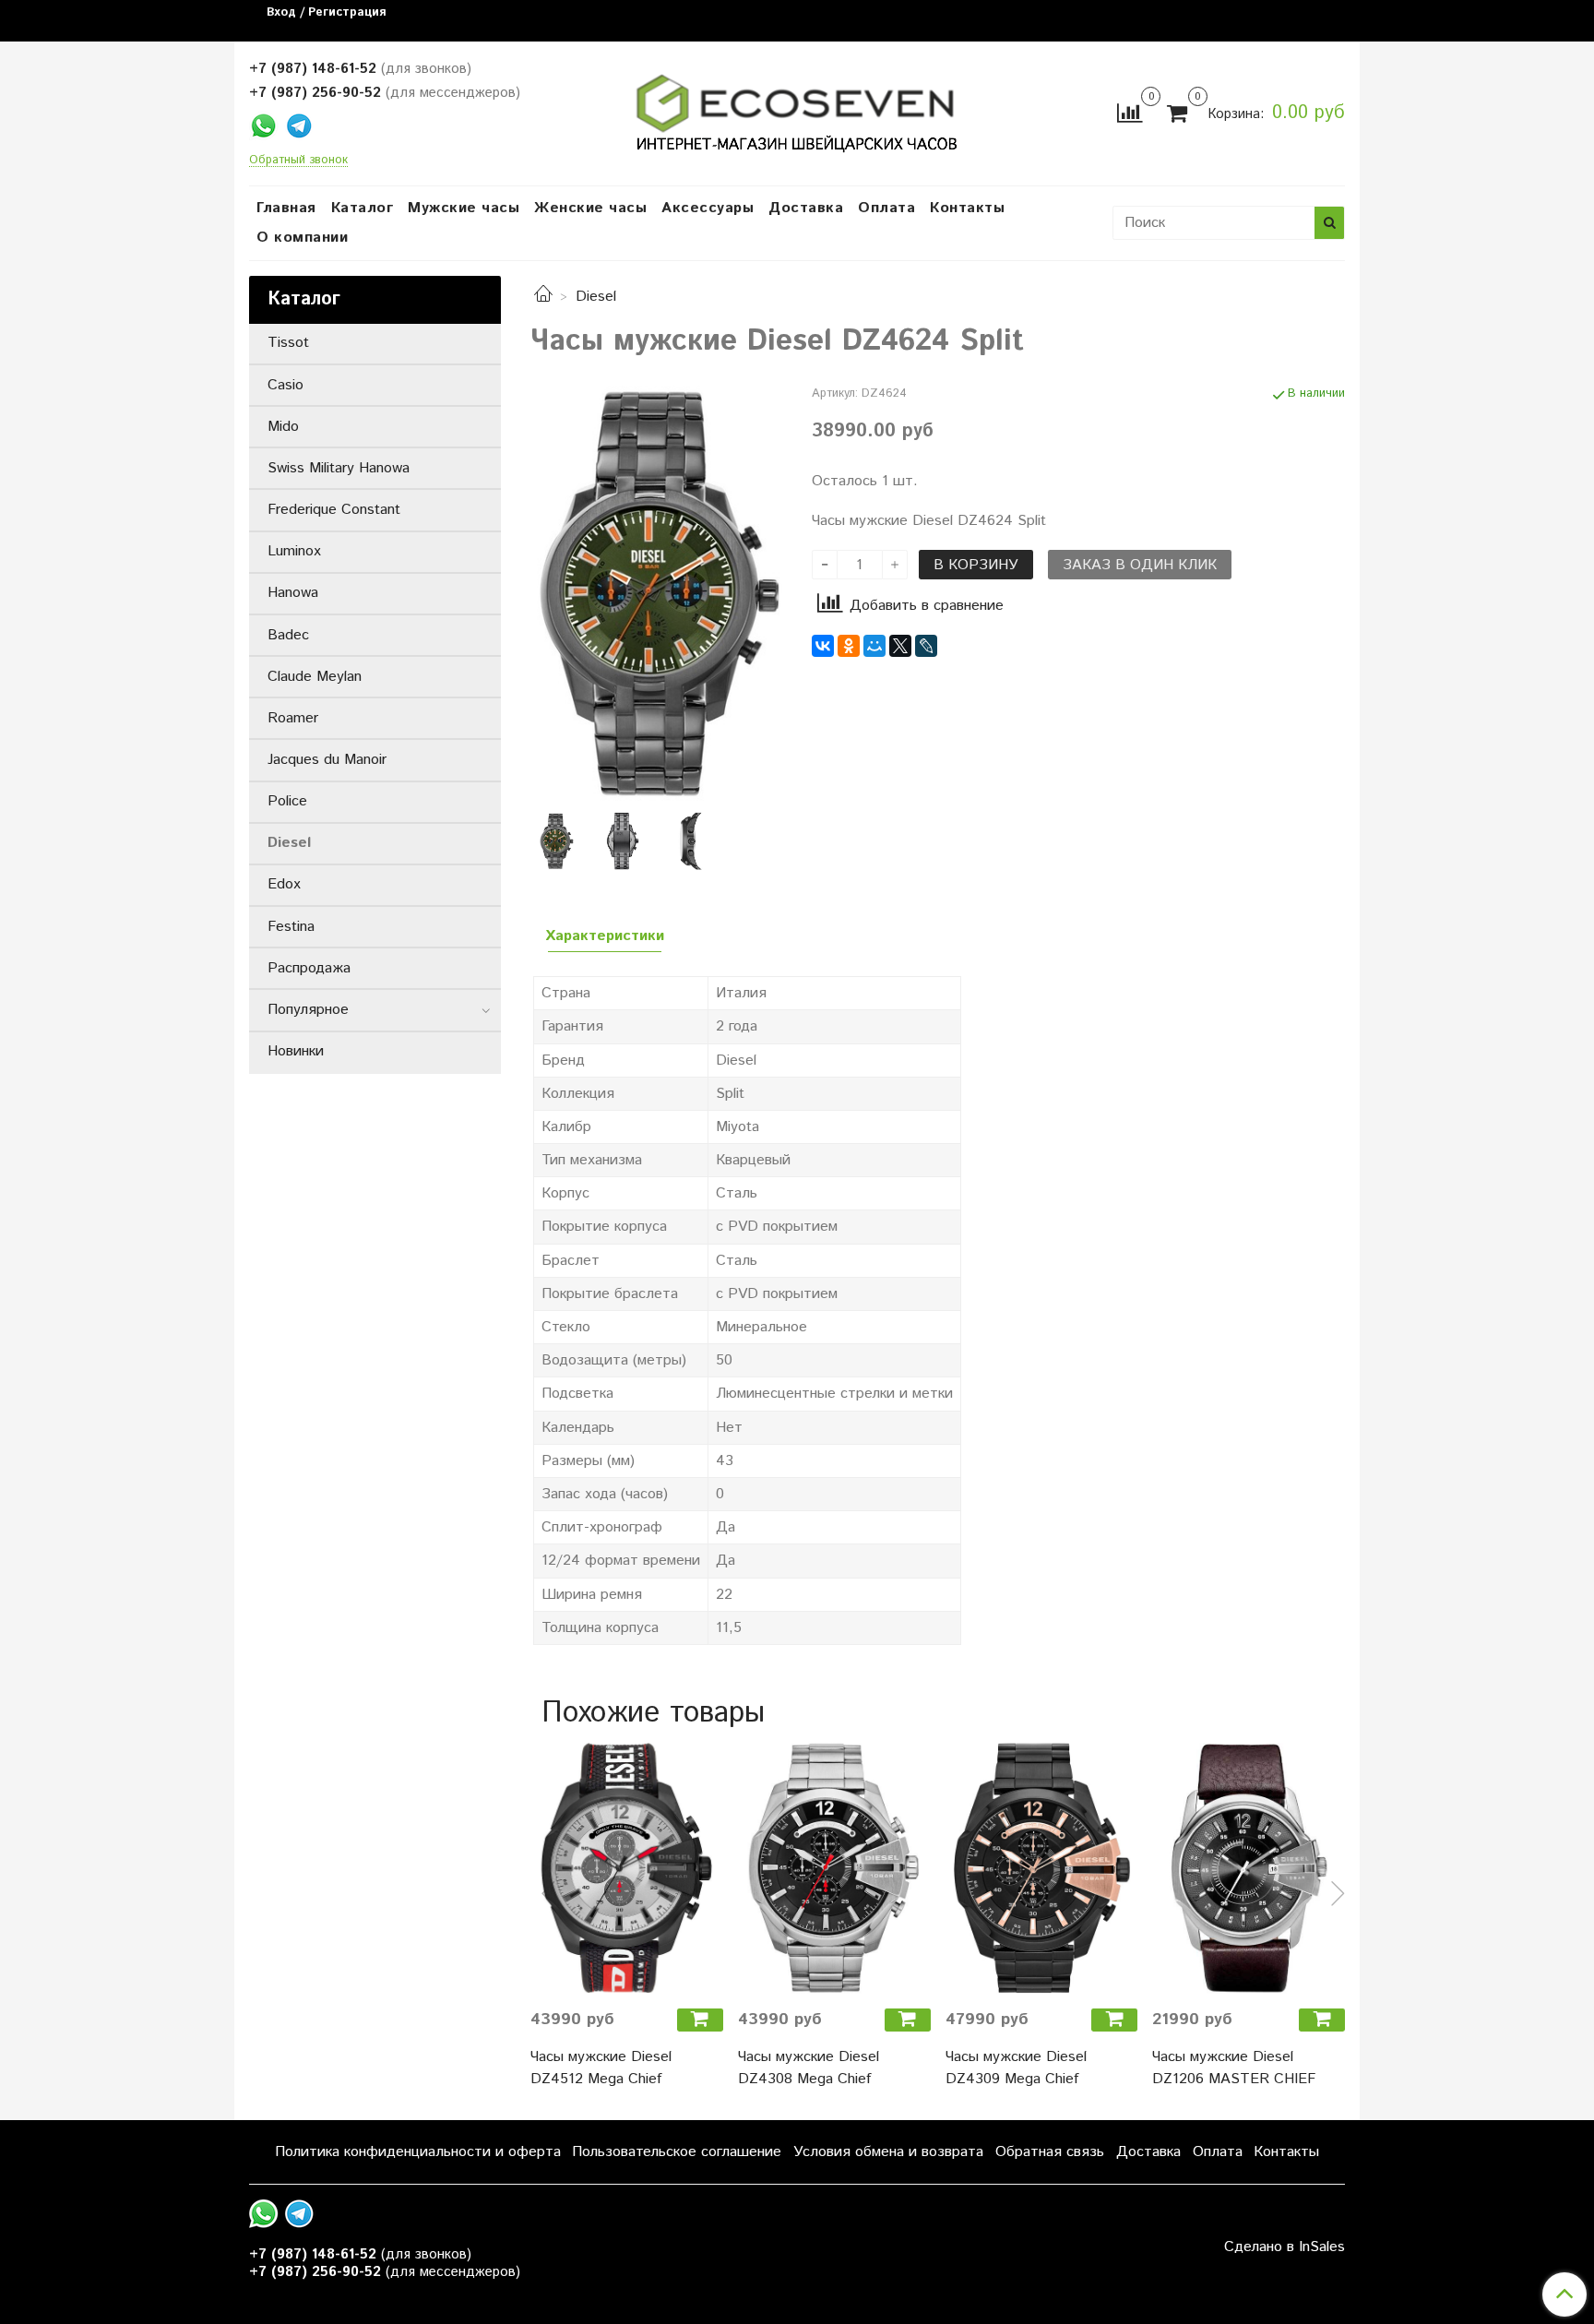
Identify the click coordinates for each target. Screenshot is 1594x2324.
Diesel (596, 297)
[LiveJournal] (926, 646)
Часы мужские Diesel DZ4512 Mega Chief (601, 2068)
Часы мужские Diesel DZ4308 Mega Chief (809, 2068)
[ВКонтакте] (823, 646)
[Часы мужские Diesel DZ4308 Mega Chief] (834, 1868)
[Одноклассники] (849, 646)
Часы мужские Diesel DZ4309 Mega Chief (1016, 2068)
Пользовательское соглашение (677, 2152)
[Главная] (543, 297)
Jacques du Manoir (327, 760)
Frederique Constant (334, 510)
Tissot (288, 343)
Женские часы (590, 208)
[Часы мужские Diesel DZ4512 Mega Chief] (627, 1868)
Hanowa (293, 593)
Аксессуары (708, 208)
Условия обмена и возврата (888, 2152)
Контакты (967, 208)
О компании (302, 238)
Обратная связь (1050, 2152)
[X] (900, 646)
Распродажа (309, 968)
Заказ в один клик (1140, 565)
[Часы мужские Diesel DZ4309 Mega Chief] (1042, 1868)
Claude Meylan (315, 677)
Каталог (363, 208)
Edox (284, 884)
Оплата (886, 208)
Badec (288, 635)
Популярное (308, 1010)
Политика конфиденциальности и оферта (418, 2152)
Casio (285, 385)
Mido (283, 427)
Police (287, 801)
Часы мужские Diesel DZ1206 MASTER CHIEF (1234, 2068)
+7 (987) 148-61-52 (313, 69)
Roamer (293, 718)
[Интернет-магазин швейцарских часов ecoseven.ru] (797, 109)
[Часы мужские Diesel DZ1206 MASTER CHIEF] (1249, 1868)
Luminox (294, 551)
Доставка (806, 208)
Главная (286, 208)
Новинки (296, 1051)
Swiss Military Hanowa (339, 468)
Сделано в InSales (1285, 2247)
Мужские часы (464, 208)
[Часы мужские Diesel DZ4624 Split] (656, 593)
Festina (291, 927)
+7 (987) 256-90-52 (315, 93)
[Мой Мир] (874, 646)
